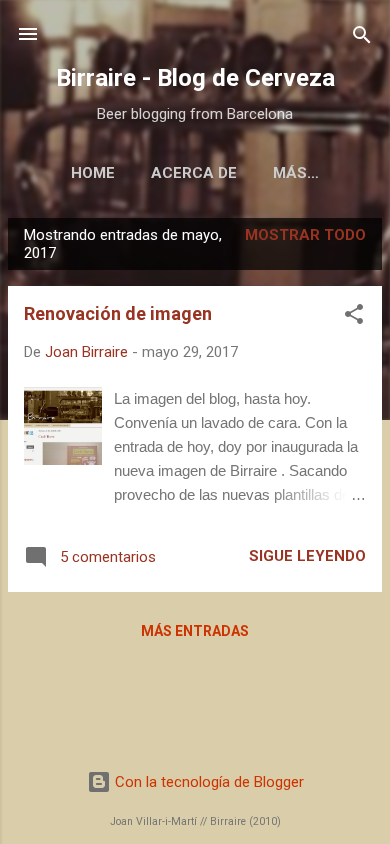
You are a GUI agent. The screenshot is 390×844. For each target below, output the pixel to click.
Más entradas (195, 631)
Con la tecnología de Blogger (207, 782)
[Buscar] (362, 36)
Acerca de (194, 173)
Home (93, 173)
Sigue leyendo (307, 556)
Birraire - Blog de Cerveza (195, 78)
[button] (354, 315)
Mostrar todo (305, 235)
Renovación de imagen (118, 313)
